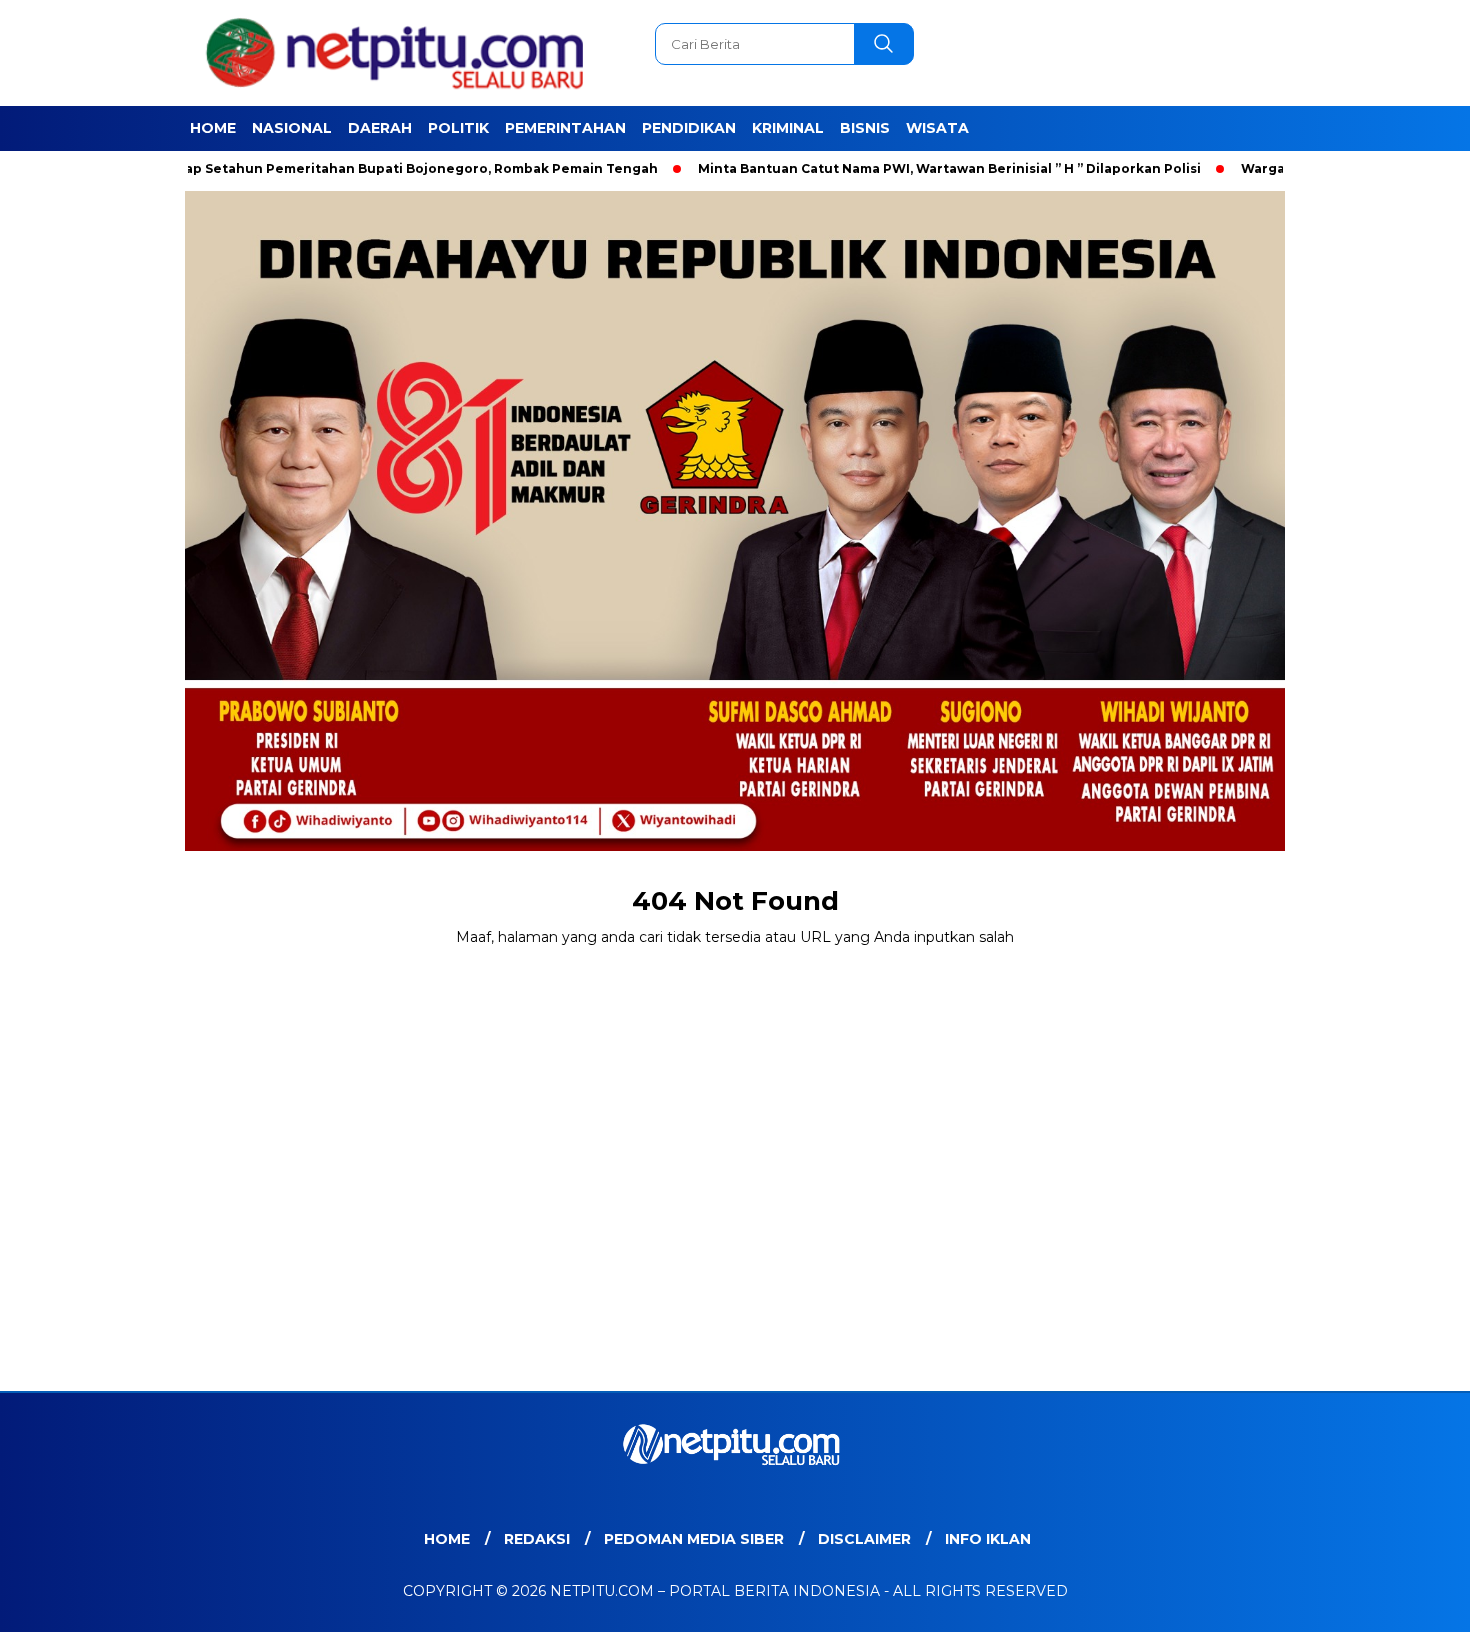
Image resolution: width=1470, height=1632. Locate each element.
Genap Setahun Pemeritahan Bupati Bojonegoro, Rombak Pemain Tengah (344, 168)
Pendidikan (689, 128)
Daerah (380, 128)
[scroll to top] (1409, 1601)
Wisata (937, 128)
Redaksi (537, 1539)
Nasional (292, 128)
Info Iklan (988, 1539)
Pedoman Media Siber (694, 1539)
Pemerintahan (565, 128)
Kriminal (788, 128)
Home (213, 128)
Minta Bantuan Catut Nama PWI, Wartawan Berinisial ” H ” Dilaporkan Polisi (886, 168)
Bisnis (865, 128)
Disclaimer (864, 1539)
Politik (458, 128)
